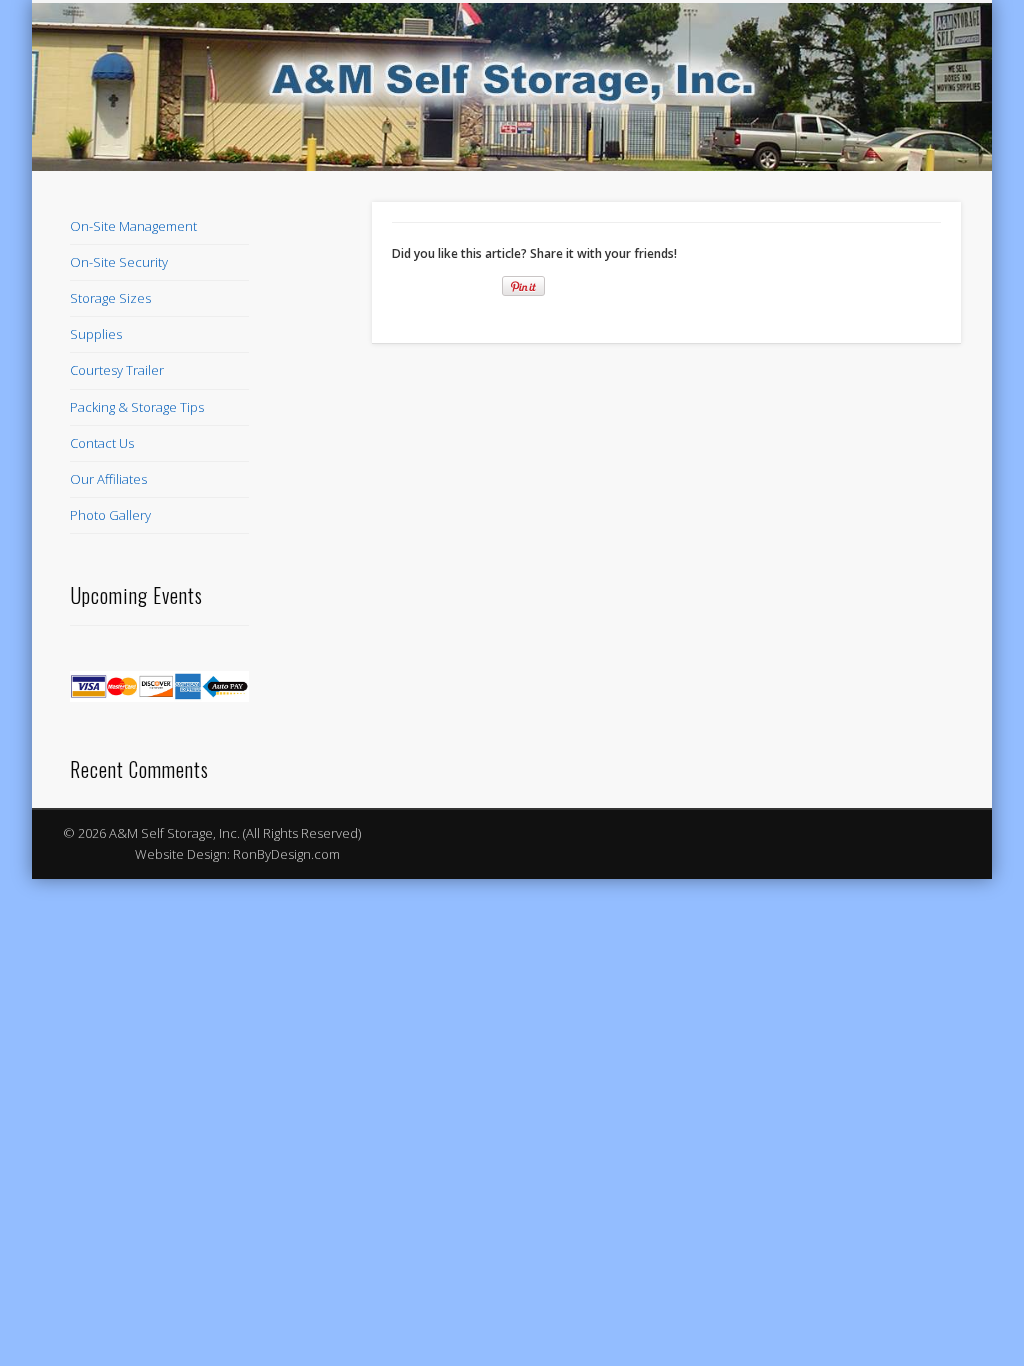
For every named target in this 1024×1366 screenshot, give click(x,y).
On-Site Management (133, 226)
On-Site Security (119, 262)
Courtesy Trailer (117, 370)
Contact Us (102, 443)
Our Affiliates (108, 479)
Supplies (96, 334)
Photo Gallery (110, 515)
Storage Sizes (110, 298)
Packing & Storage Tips (137, 407)
